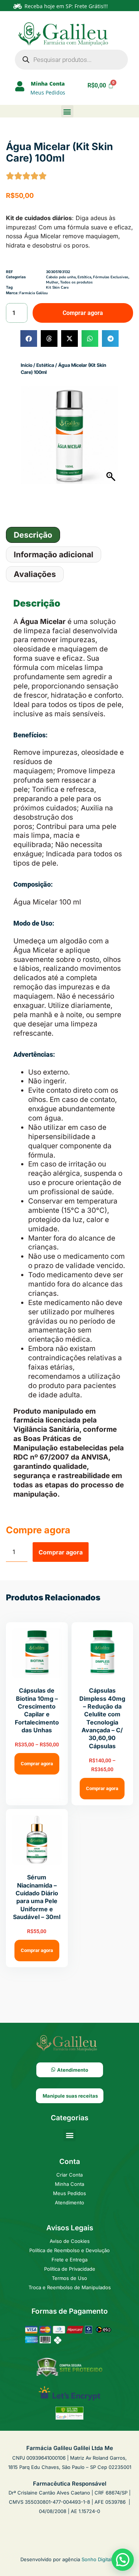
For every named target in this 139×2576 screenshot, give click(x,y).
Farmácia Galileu (34, 293)
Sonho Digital (97, 2559)
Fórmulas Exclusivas (111, 277)
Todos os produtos (76, 282)
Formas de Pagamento (70, 2311)
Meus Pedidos (48, 92)
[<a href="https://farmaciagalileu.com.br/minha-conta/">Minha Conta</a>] (20, 86)
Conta (70, 2162)
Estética (45, 365)
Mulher (52, 282)
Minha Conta (48, 84)
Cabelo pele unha (61, 277)
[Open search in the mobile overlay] (71, 60)
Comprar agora (83, 313)
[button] (67, 111)
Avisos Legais (70, 2228)
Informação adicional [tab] (54, 555)
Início (27, 365)
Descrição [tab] (33, 535)
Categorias (69, 2118)
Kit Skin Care (57, 288)
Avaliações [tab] (35, 574)
